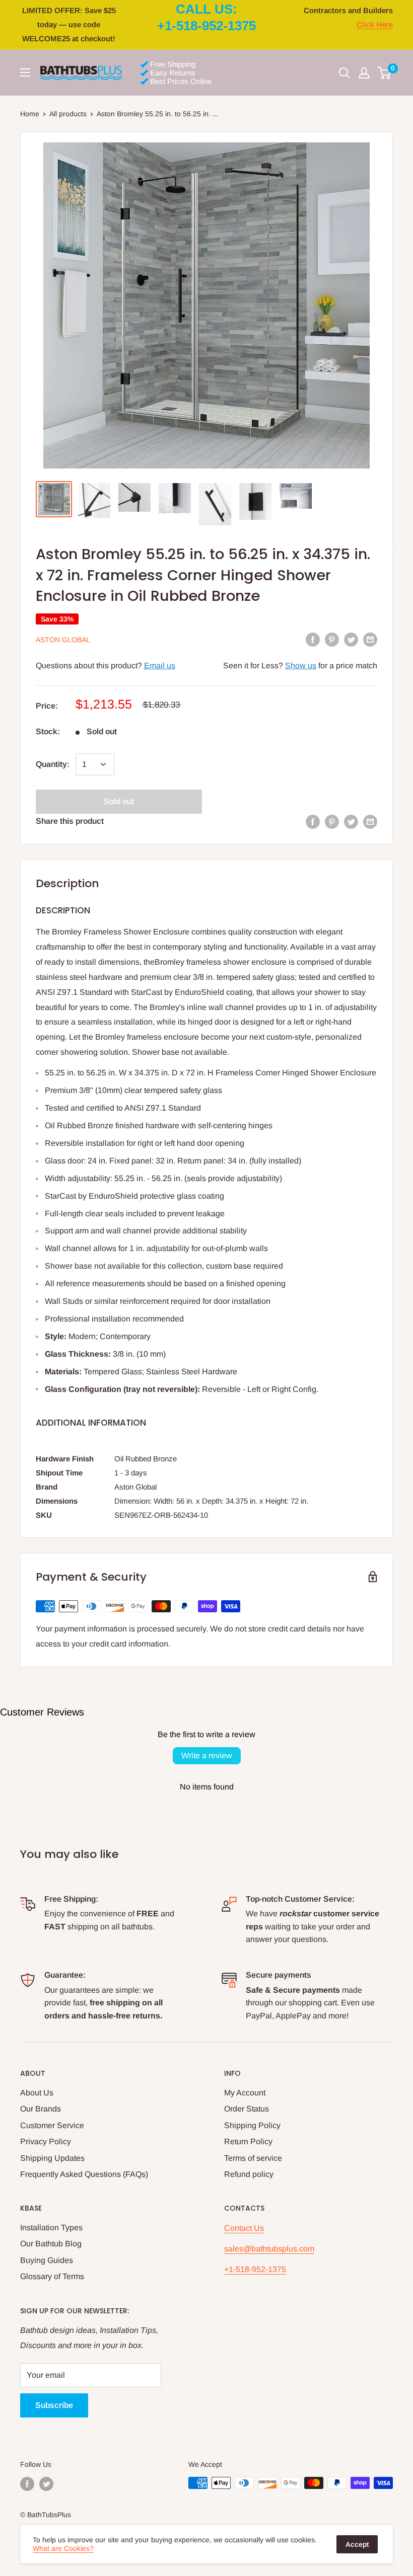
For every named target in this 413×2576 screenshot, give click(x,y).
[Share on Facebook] (313, 639)
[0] (385, 73)
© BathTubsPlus (46, 2515)
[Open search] (345, 73)
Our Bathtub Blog (51, 2244)
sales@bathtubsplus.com (269, 2249)
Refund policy (249, 2174)
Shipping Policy (252, 2125)
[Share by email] (370, 639)
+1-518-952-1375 (255, 2269)
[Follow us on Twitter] (46, 2484)
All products (68, 114)
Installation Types (51, 2228)
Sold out (119, 801)
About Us (37, 2093)
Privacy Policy (46, 2141)
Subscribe (54, 2405)
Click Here (375, 24)
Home (30, 114)
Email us (160, 666)
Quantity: (53, 764)
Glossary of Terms (52, 2276)
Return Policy (248, 2141)
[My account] (364, 73)
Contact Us (244, 2228)
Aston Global (63, 640)
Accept (357, 2544)
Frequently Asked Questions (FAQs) (84, 2174)
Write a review (207, 1755)
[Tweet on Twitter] (351, 639)
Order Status (247, 2109)
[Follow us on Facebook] (27, 2484)
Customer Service (52, 2125)
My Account (245, 2093)
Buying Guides (47, 2260)
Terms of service (253, 2158)
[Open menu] (25, 72)
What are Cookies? (63, 2548)
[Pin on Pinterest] (332, 639)
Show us (301, 666)
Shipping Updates (52, 2158)
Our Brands (41, 2109)
